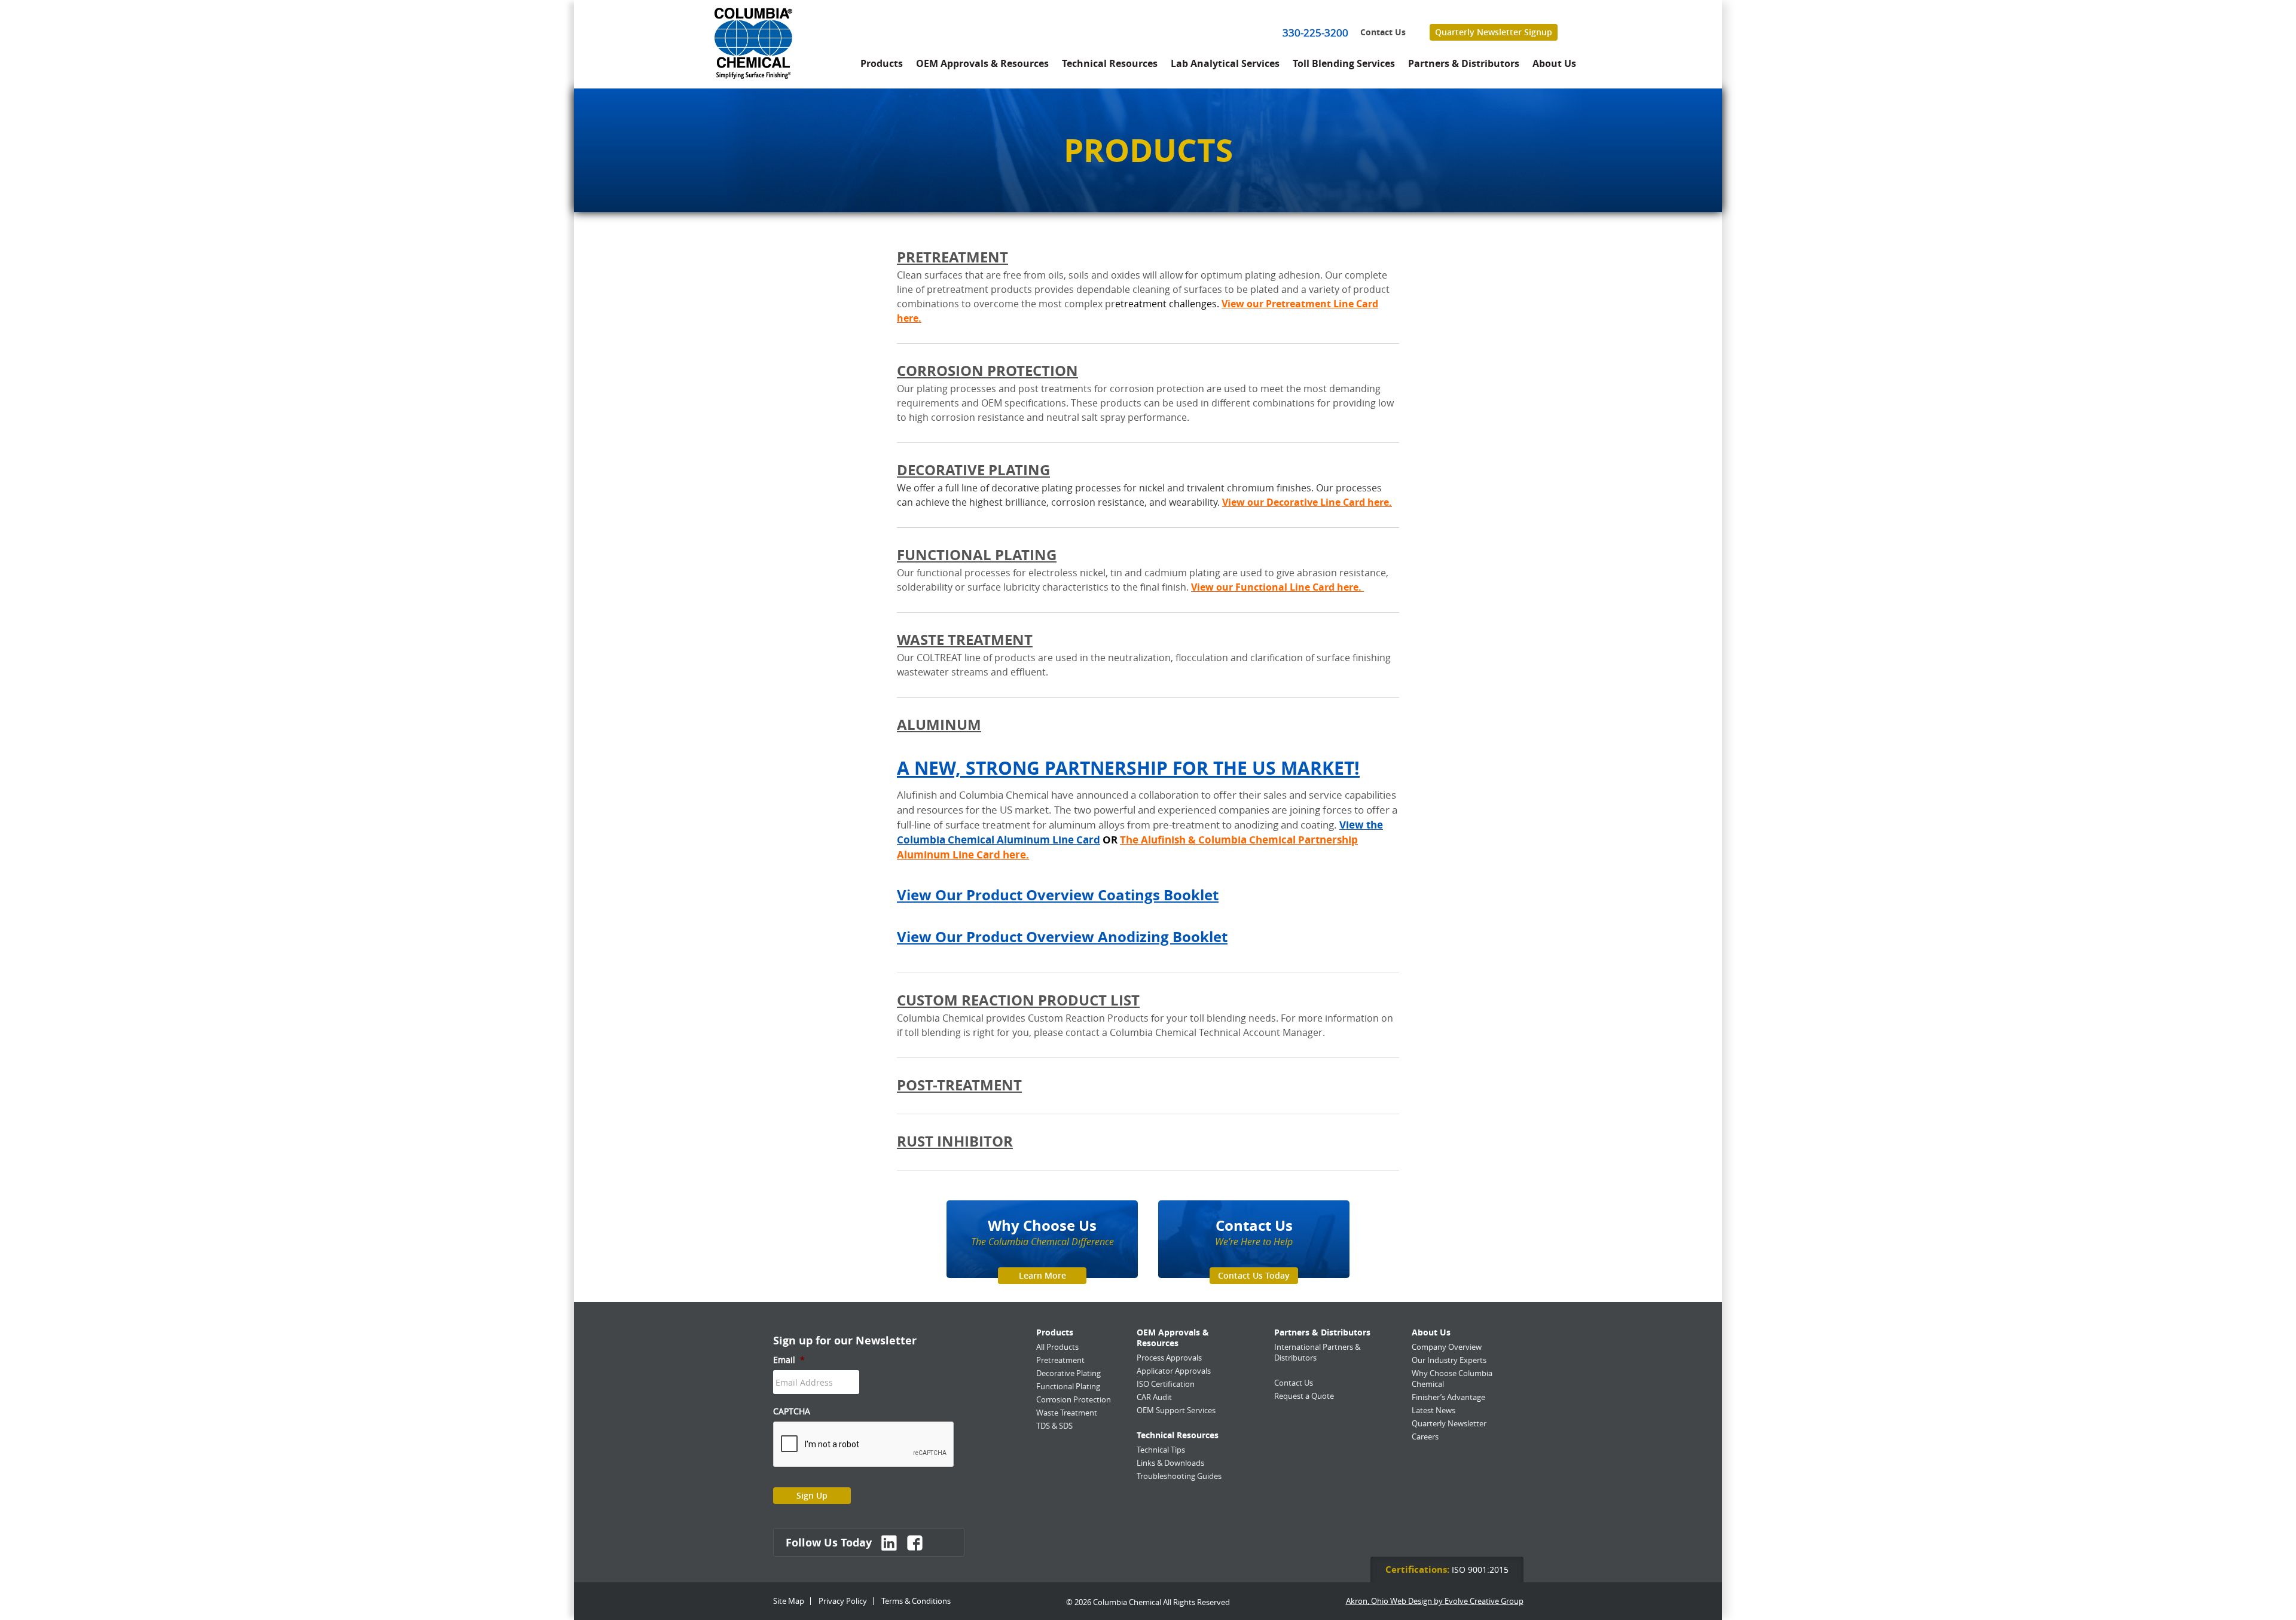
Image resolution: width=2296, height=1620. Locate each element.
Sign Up (812, 1495)
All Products (1057, 1347)
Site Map (789, 1601)
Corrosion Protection (987, 371)
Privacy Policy (843, 1601)
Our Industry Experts (1449, 1360)
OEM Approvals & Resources (982, 63)
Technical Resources (1110, 63)
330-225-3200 (1315, 33)
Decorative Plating (973, 470)
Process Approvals (1169, 1358)
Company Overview (1447, 1347)
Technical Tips (1161, 1450)
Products (882, 63)
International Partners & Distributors (1317, 1352)
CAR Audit (1154, 1397)
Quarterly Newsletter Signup (1494, 32)
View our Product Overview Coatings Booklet (1058, 895)
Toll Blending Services (1344, 63)
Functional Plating (977, 555)
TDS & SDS (1054, 1426)
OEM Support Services (1176, 1410)
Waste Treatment (965, 640)
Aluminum (939, 725)
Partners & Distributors (1464, 63)
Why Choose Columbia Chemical (1452, 1378)
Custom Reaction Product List (1018, 1000)
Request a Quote (1304, 1396)
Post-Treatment (959, 1085)
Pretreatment (952, 257)
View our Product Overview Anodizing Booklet (1062, 937)
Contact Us (1383, 32)
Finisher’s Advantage (1448, 1397)
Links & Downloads (1170, 1463)
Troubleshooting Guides (1179, 1476)
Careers (1425, 1436)
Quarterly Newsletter (1449, 1423)
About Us (1554, 63)
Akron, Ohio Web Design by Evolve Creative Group (1435, 1601)
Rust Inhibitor (955, 1141)
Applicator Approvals (1174, 1371)
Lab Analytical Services (1225, 63)
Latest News (1434, 1410)
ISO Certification (1166, 1384)
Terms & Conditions (916, 1601)
